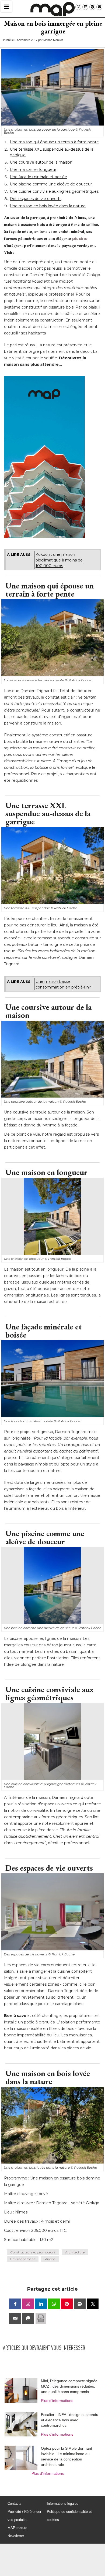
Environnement (23, 2259)
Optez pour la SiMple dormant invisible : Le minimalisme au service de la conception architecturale (66, 2456)
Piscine (50, 2259)
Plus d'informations (57, 2401)
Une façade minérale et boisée (38, 177)
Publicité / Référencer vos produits (24, 2516)
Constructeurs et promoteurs (33, 2252)
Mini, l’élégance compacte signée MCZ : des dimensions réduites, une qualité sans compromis (69, 2386)
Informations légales (63, 2504)
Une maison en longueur (33, 170)
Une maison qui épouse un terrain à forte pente (54, 142)
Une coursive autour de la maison (41, 162)
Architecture (75, 2252)
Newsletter (16, 2536)
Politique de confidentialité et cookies (69, 2516)
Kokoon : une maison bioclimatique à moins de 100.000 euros (59, 560)
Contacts (15, 2504)
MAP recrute (17, 2528)
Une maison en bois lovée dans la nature (48, 206)
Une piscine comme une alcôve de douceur (51, 184)
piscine (80, 238)
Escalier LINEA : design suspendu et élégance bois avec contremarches (70, 2420)
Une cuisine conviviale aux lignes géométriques (54, 191)
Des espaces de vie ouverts (36, 199)
